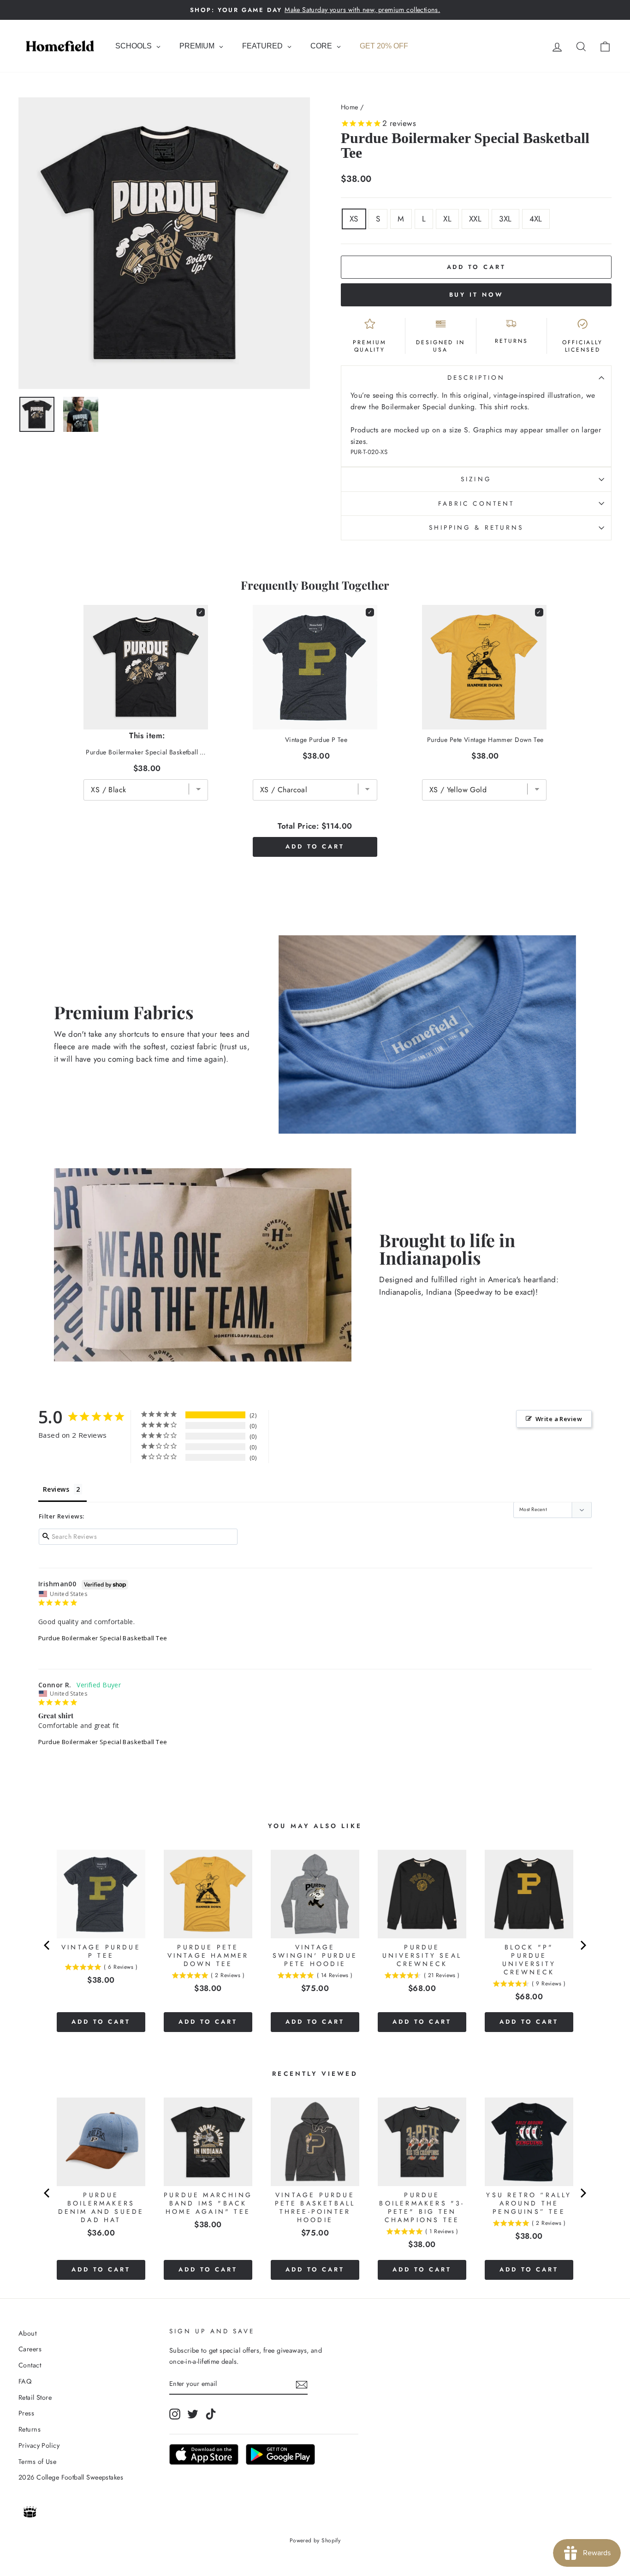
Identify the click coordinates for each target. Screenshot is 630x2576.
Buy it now (476, 295)
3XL (505, 219)
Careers (30, 2349)
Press (26, 2413)
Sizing (476, 479)
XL (447, 219)
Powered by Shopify (315, 2540)
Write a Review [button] (559, 1419)
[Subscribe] (302, 2384)
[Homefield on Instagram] (175, 2414)
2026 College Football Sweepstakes (71, 2477)
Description (476, 377)
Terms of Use (37, 2462)
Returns (30, 2429)
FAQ (25, 2381)
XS (354, 219)
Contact (30, 2365)
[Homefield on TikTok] (211, 2414)
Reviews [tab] (56, 1489)
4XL (536, 219)
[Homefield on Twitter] (193, 2414)
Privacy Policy (39, 2445)
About (27, 2333)
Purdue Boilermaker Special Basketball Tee (103, 1638)
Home (350, 107)
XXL (475, 219)
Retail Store (35, 2397)
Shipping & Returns (476, 527)
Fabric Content (476, 503)
